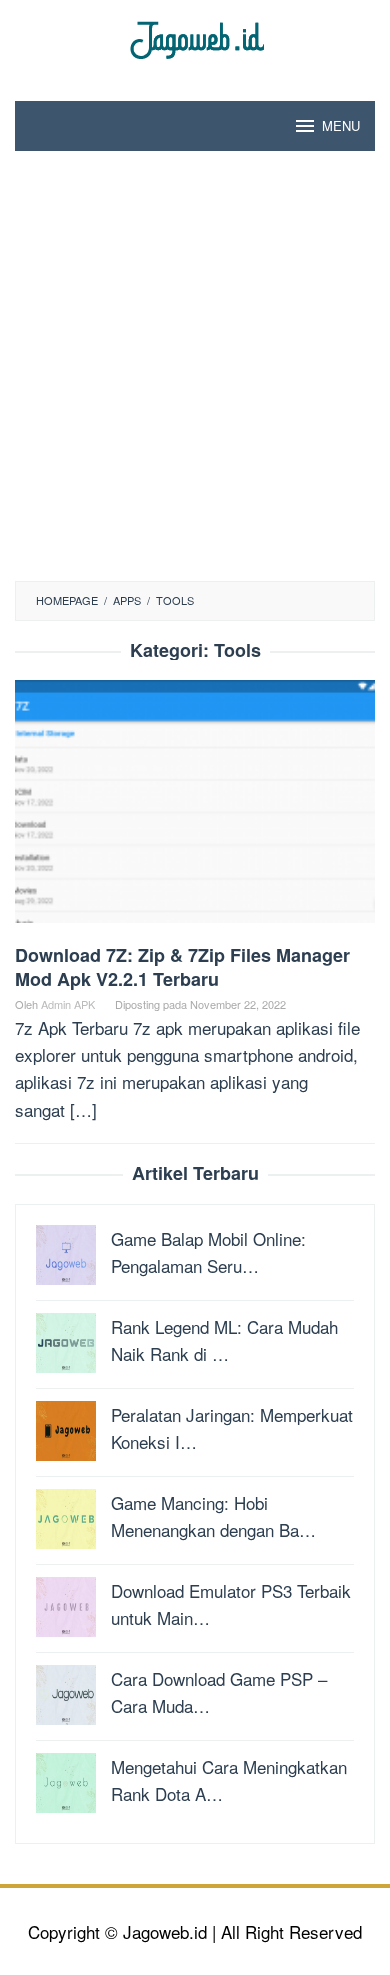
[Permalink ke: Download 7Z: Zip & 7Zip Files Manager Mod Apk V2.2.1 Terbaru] (195, 808)
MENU (341, 125)
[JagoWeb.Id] (195, 37)
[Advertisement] (195, 376)
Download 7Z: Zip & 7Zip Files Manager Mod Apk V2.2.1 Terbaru (182, 967)
